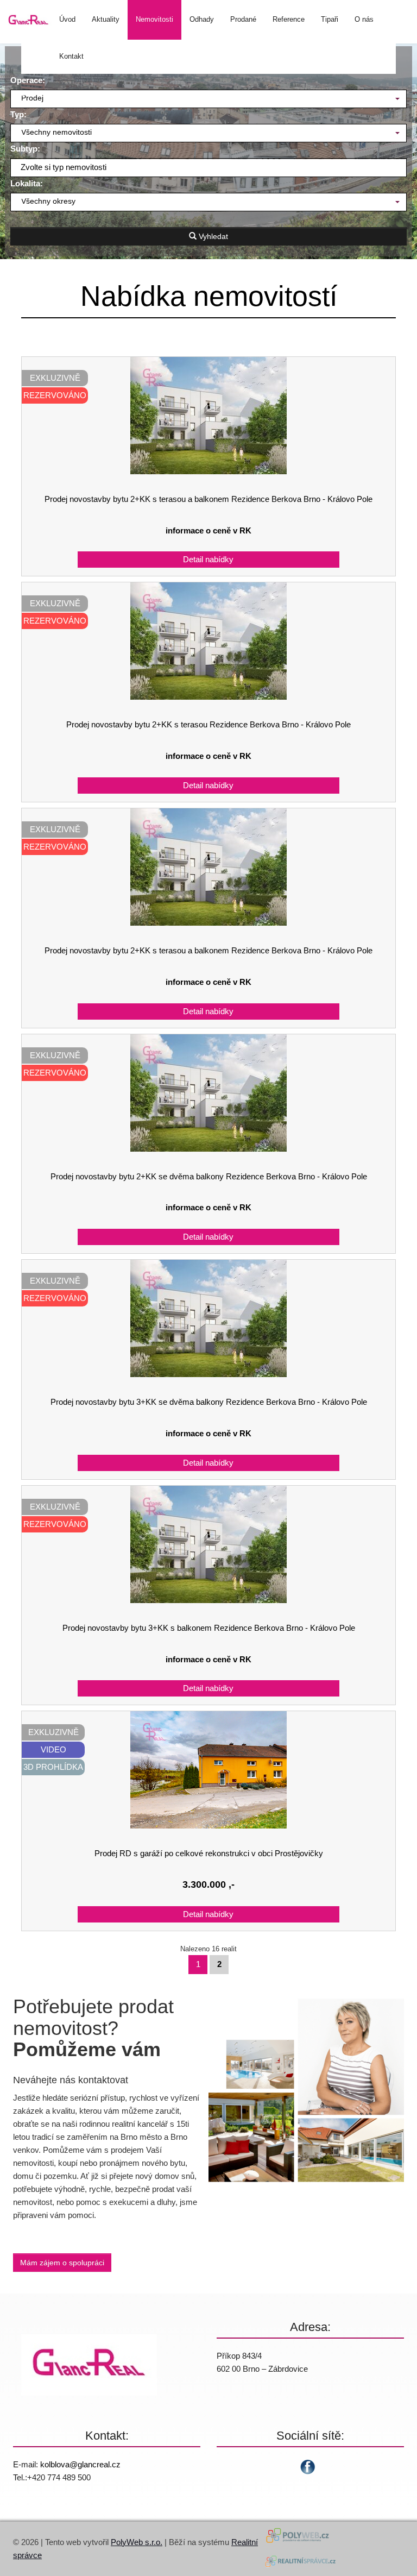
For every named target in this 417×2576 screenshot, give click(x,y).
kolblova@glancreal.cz (80, 2464)
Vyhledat (212, 236)
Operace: (28, 80)
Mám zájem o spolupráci (62, 2263)
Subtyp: (25, 149)
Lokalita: (27, 183)
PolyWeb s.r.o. (137, 2542)
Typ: (18, 114)
